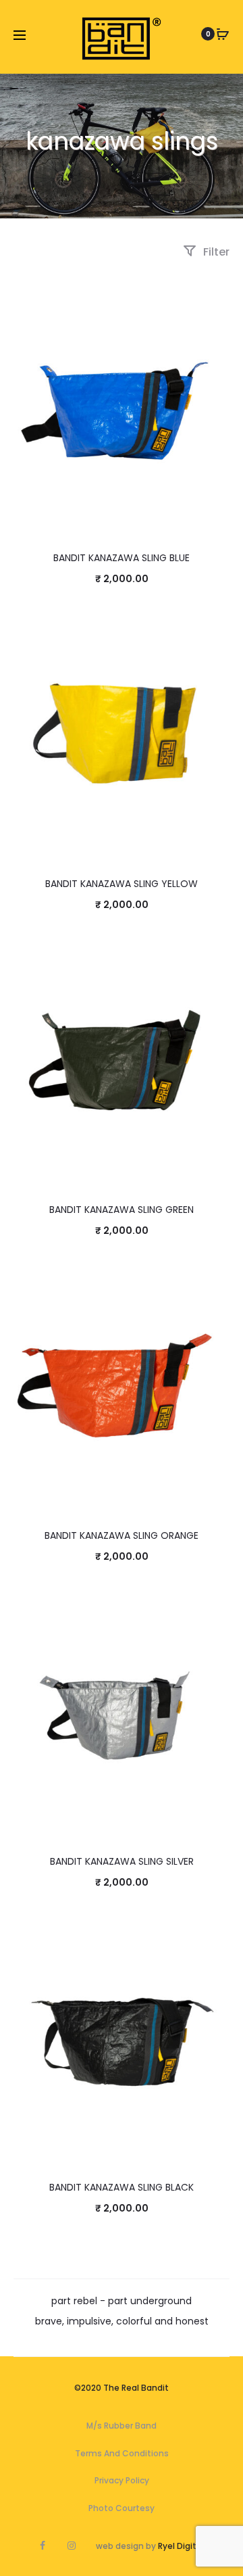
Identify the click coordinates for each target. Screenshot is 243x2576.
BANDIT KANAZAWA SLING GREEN (122, 1210)
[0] (223, 34)
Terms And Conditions (122, 2453)
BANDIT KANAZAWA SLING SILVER (122, 1861)
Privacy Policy (122, 2480)
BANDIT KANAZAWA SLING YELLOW (122, 884)
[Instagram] (72, 2546)
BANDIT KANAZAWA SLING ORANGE (122, 1535)
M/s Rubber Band (122, 2426)
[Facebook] (43, 2546)
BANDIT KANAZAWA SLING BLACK (122, 2187)
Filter (215, 252)
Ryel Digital (181, 2546)
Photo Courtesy (122, 2508)
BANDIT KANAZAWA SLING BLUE (122, 558)
